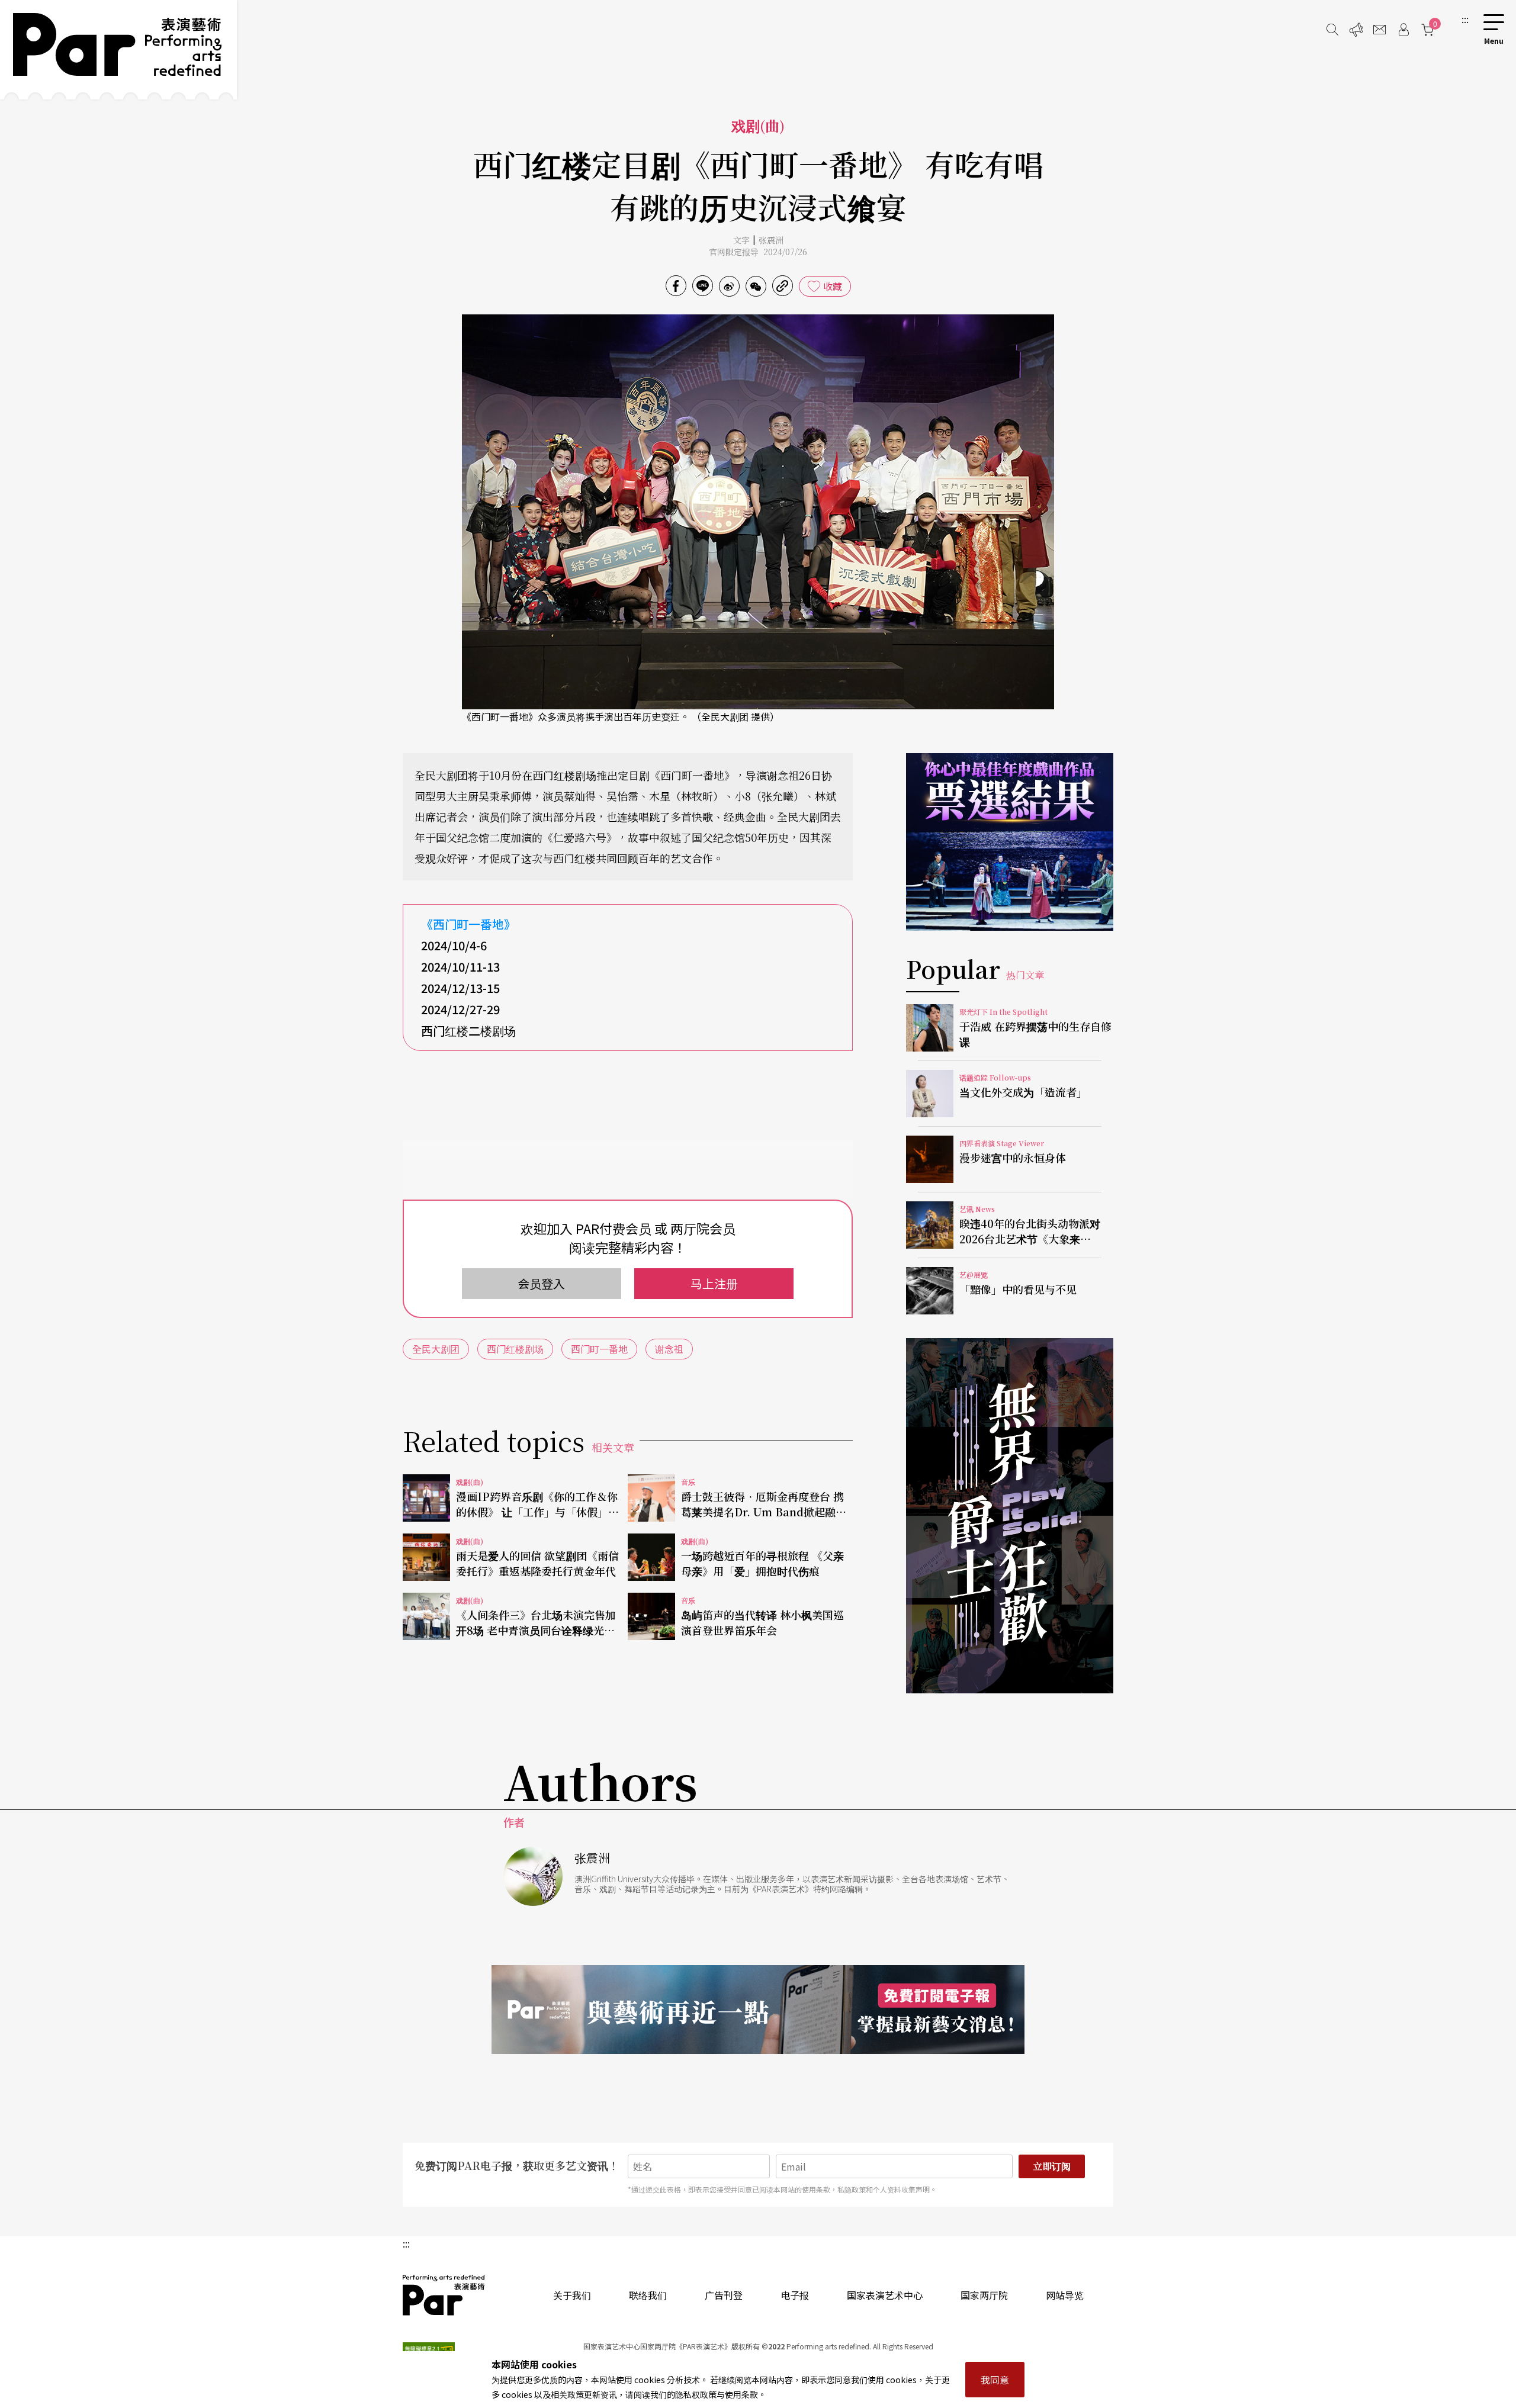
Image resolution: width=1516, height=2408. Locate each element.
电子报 (795, 2295)
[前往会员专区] (1403, 30)
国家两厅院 (984, 2295)
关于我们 (572, 2295)
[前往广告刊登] (1356, 30)
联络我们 (648, 2295)
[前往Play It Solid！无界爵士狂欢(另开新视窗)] (1010, 1516)
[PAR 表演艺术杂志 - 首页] (118, 50)
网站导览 (1065, 2295)
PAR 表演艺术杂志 (444, 2295)
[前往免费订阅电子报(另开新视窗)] (758, 2010)
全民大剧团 (436, 1349)
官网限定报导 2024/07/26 (758, 252)
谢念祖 (669, 1349)
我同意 (995, 2380)
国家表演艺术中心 (885, 2295)
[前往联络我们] (1380, 30)
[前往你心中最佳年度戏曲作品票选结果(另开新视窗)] (1010, 842)
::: (1465, 19)
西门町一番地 (599, 1349)
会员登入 (541, 1283)
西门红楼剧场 (515, 1349)
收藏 (833, 286)
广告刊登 (724, 2295)
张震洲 (771, 240)
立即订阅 (1052, 2166)
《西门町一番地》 (468, 924)
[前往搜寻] (1332, 30)
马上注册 (714, 1283)
